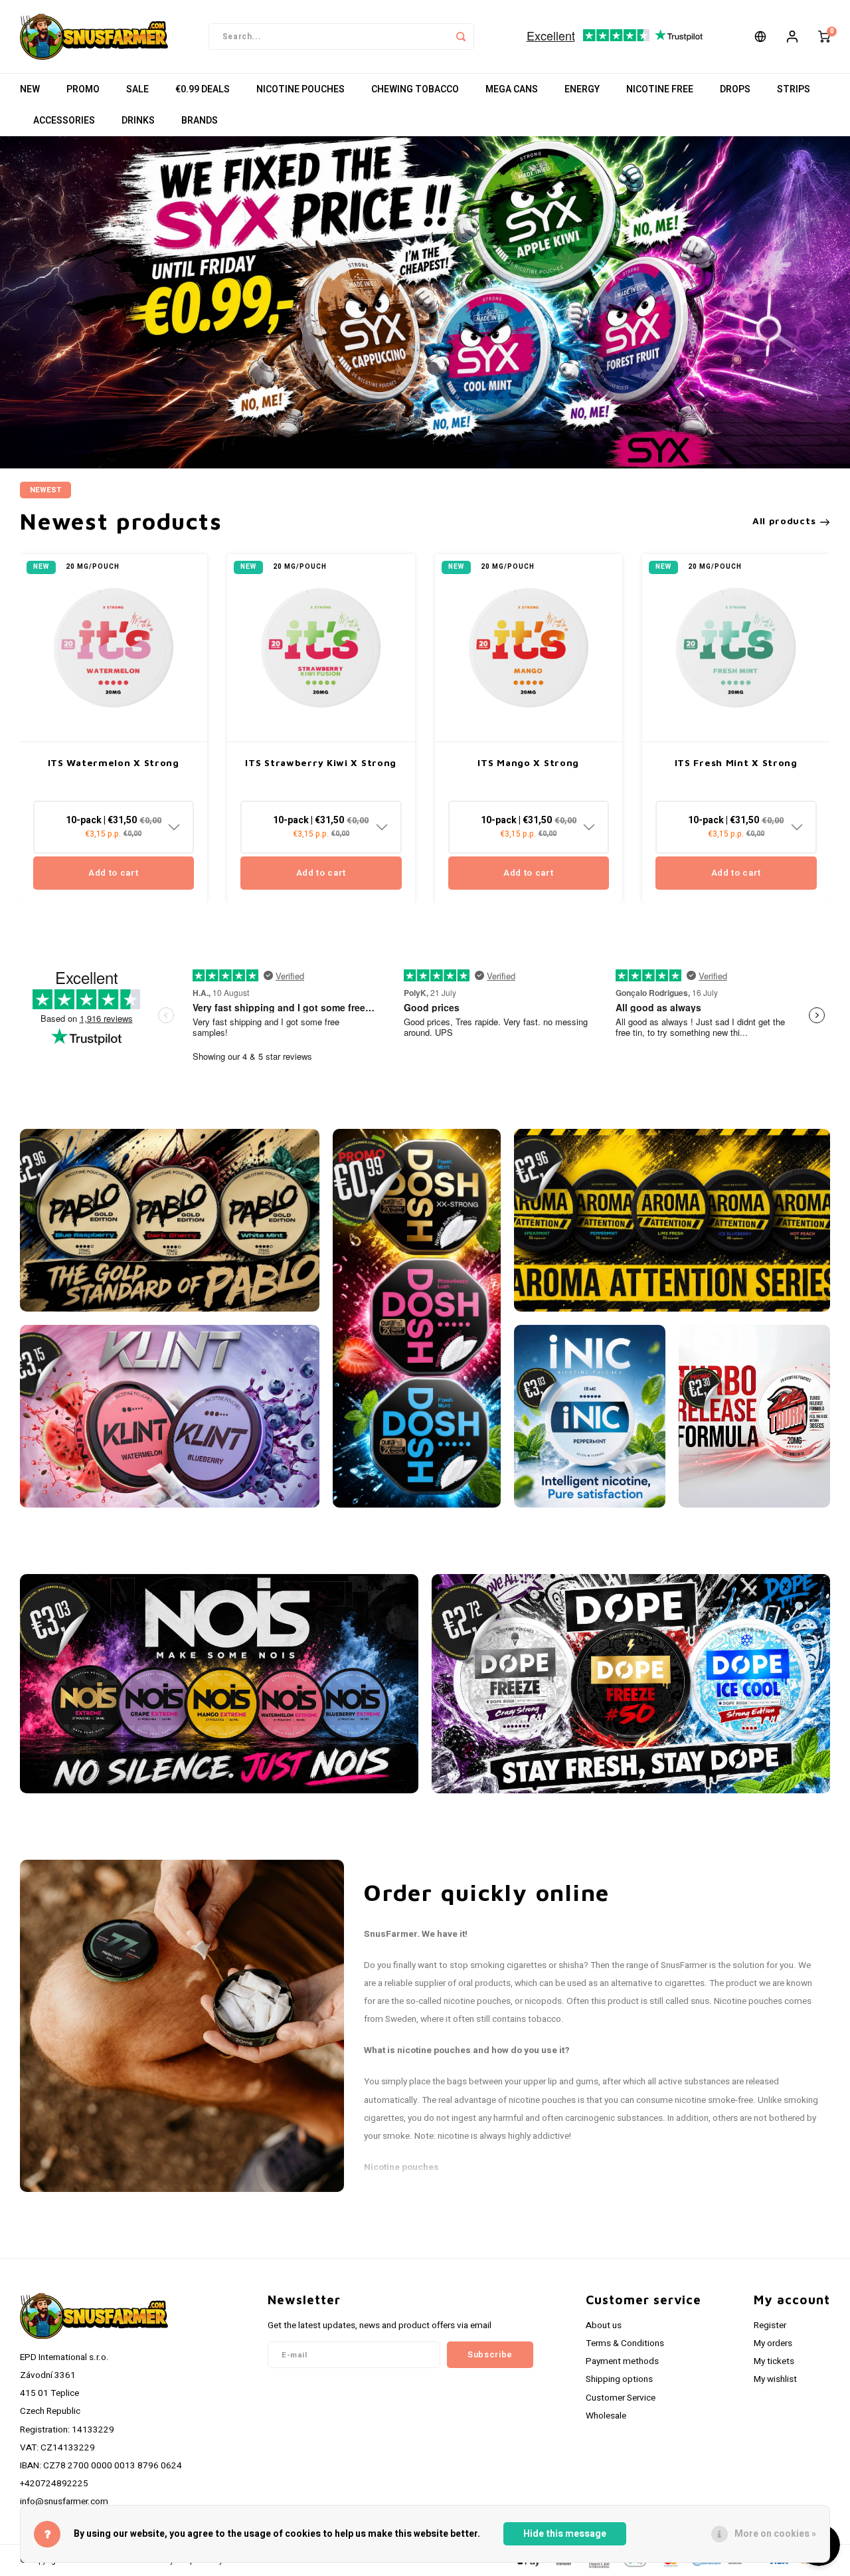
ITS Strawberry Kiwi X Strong (321, 762)
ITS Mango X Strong (528, 762)
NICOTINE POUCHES (300, 89)
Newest (45, 490)
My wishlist (775, 2379)
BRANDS (200, 121)
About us (604, 2326)
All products (784, 521)
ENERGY (582, 89)
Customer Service (621, 2398)
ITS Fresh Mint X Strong (736, 762)
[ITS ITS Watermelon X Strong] (114, 648)
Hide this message (565, 2534)
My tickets (774, 2361)
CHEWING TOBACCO (415, 89)
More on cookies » (775, 2534)
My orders (773, 2343)
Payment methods (622, 2361)
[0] (824, 37)
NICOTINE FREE (660, 89)
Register (770, 2326)
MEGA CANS (512, 89)
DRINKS (138, 121)
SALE (137, 89)
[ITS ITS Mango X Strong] (529, 648)
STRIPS (794, 89)
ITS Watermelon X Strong (114, 762)
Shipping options (619, 2379)
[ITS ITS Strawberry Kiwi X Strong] (321, 648)
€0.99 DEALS (203, 89)
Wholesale (606, 2416)
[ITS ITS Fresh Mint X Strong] (736, 648)
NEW (30, 89)
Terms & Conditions (625, 2343)
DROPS (735, 89)
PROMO (83, 89)
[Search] (461, 37)
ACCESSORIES (64, 121)
